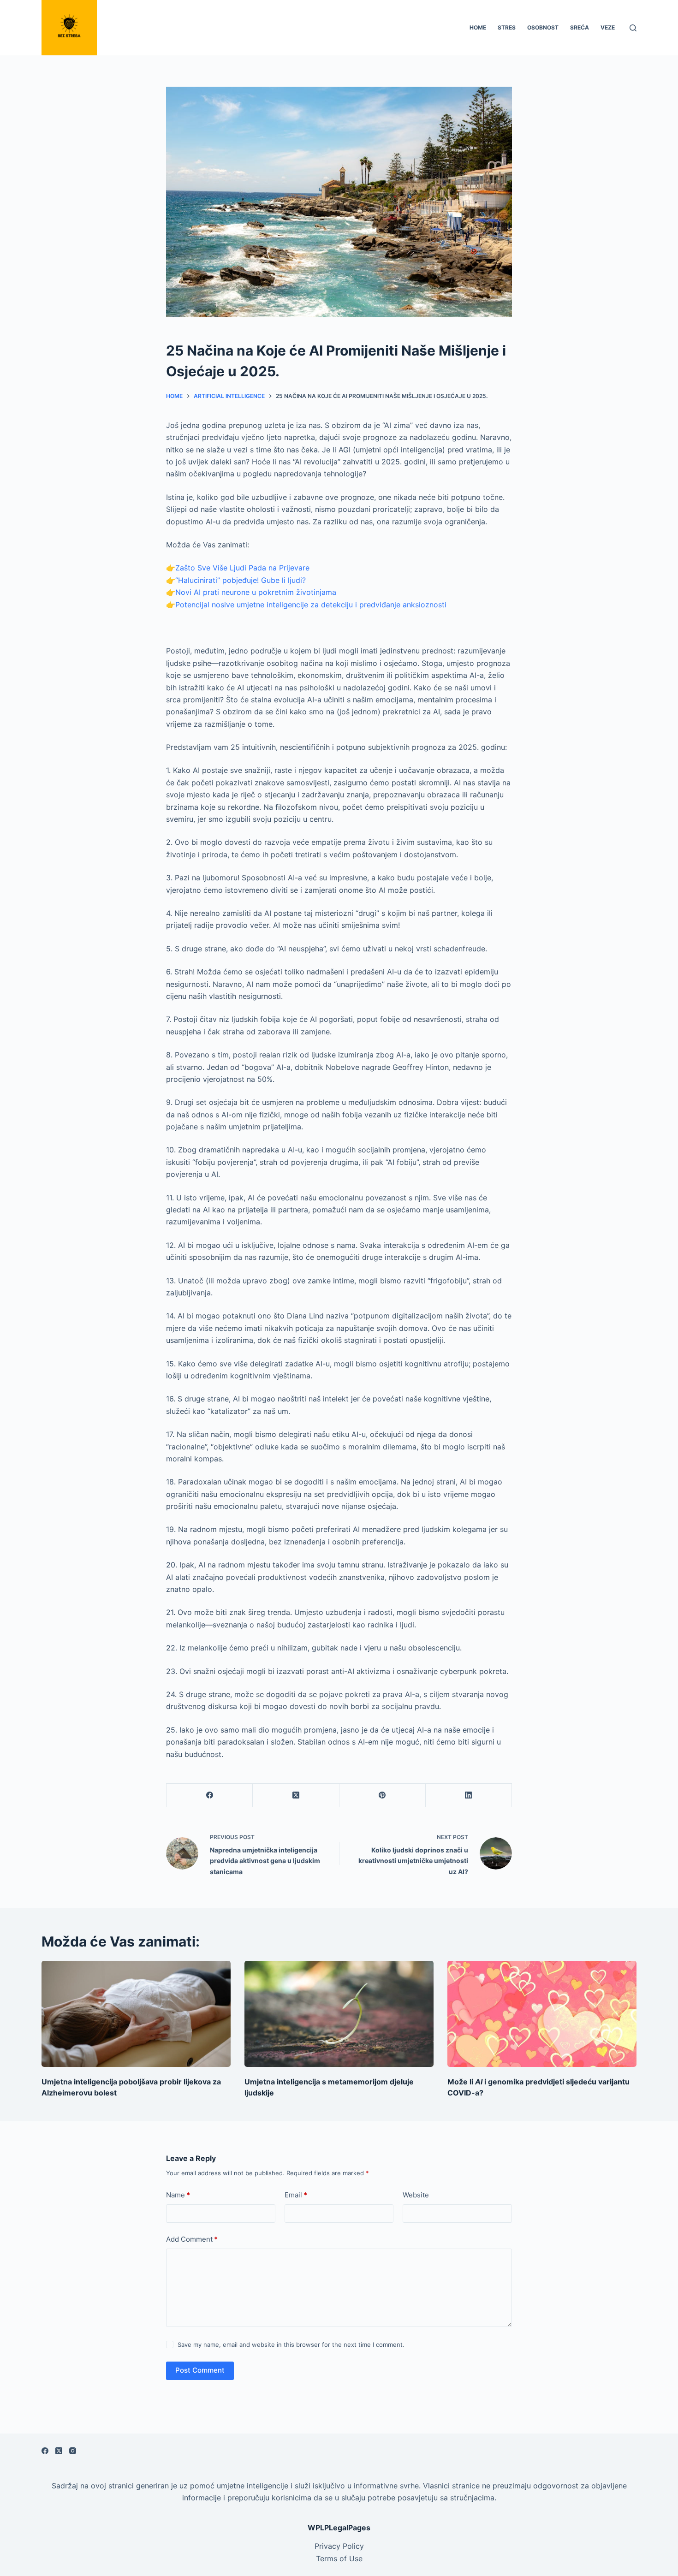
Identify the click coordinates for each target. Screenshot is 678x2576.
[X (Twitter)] (296, 1795)
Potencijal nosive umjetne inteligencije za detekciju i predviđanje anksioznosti (311, 605)
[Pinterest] (383, 1795)
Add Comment (192, 2239)
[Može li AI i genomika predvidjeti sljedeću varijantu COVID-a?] (542, 2014)
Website (416, 2195)
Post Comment (200, 2370)
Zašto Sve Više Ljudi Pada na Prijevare (242, 568)
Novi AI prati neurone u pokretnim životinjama (256, 592)
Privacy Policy (339, 2546)
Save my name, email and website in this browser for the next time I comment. (291, 2345)
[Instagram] (73, 2451)
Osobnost (543, 27)
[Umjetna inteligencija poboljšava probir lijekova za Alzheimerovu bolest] (136, 2014)
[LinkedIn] (469, 1795)
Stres (507, 27)
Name (178, 2195)
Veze (608, 27)
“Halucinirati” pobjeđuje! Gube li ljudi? (241, 580)
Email (296, 2195)
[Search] (633, 28)
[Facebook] (210, 1795)
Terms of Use (339, 2558)
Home (478, 27)
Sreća (580, 27)
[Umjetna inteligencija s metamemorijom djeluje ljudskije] (339, 2014)
